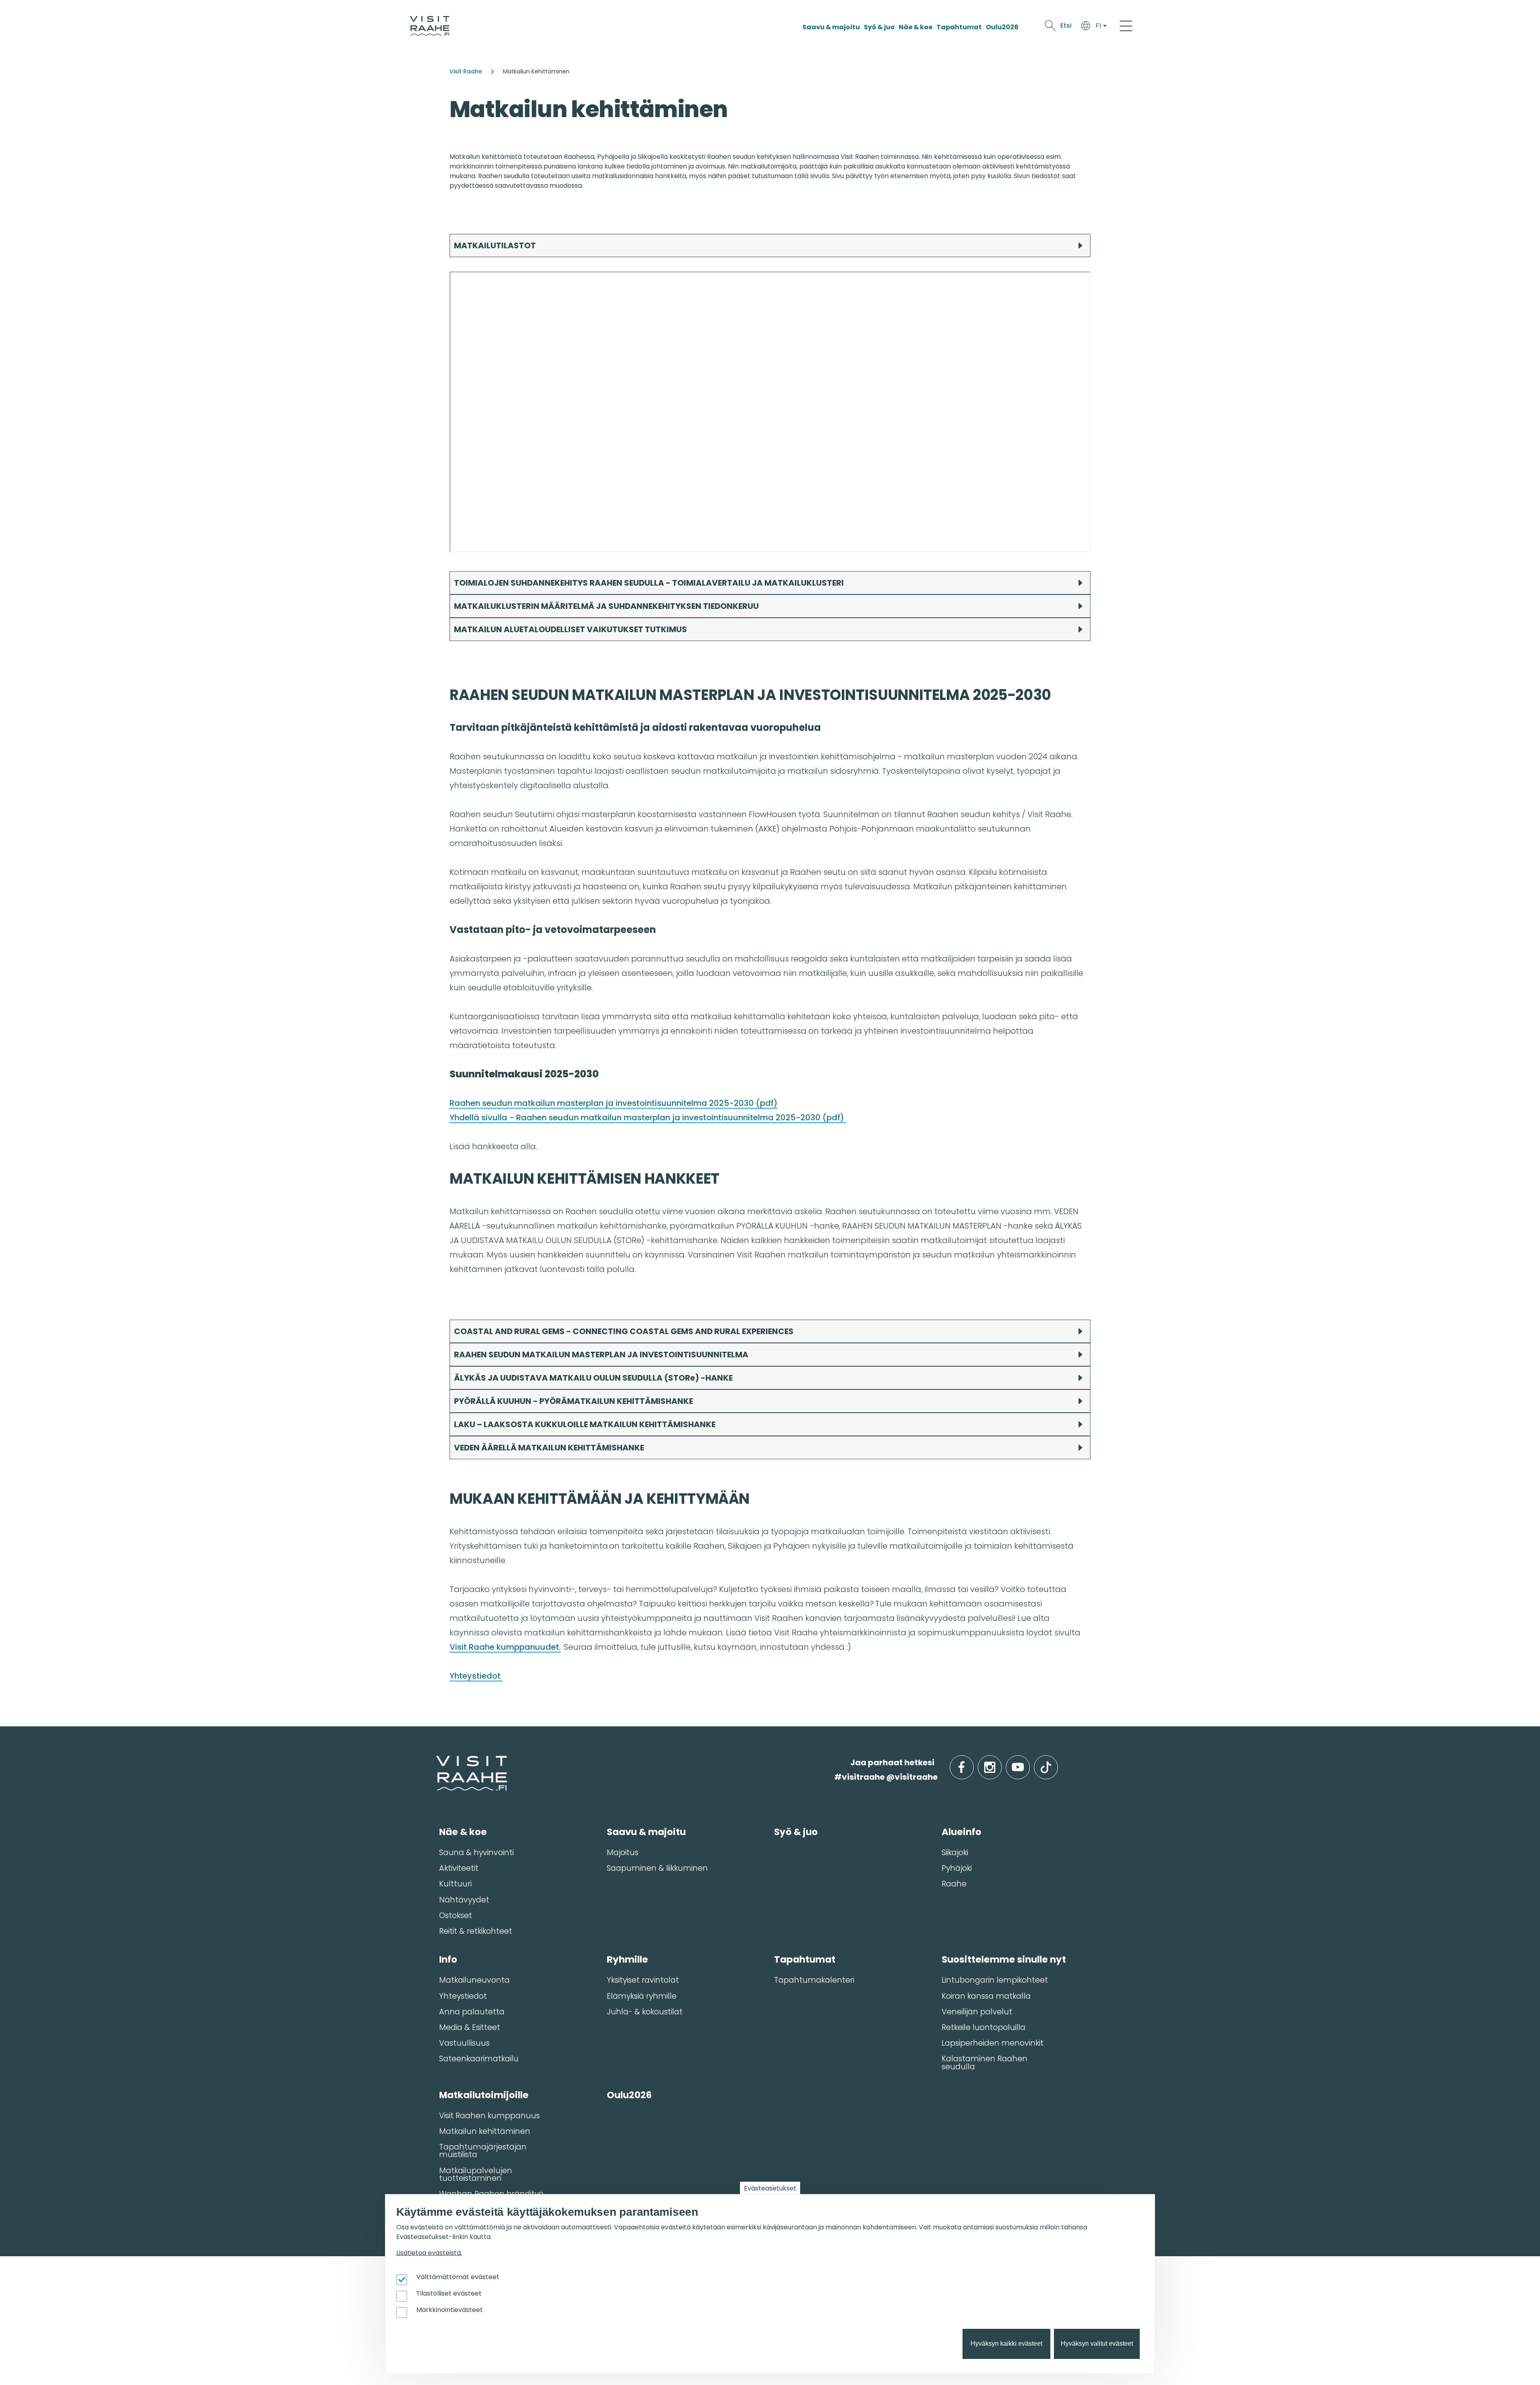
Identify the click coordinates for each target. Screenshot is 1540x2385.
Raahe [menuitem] (954, 1884)
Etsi (1066, 25)
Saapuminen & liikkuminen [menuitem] (657, 1868)
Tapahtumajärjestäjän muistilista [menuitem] (483, 2151)
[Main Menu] (1126, 26)
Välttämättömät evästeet (458, 2277)
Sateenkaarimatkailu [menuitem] (479, 2059)
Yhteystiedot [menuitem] (463, 1996)
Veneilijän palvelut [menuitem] (977, 2012)
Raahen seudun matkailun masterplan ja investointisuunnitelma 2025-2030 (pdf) (614, 1103)
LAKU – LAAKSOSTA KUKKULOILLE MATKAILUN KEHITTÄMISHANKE (586, 1424)
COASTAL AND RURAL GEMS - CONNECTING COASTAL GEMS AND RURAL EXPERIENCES (624, 1331)
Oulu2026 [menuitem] (629, 2095)
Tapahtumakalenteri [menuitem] (814, 1980)
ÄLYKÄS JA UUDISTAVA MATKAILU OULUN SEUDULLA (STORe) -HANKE (594, 1378)
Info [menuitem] (448, 1959)
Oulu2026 (1002, 27)
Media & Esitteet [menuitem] (470, 2027)
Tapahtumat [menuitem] (805, 1959)
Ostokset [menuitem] (456, 1916)
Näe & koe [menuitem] (463, 1832)
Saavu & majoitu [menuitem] (646, 1832)
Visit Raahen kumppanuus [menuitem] (489, 2116)
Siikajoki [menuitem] (955, 1853)
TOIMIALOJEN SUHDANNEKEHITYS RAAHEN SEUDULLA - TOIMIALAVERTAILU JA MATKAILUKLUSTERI (649, 583)
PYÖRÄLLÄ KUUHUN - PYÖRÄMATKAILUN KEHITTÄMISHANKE (574, 1401)
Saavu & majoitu (831, 27)
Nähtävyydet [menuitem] (464, 1900)
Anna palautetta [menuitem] (472, 2012)
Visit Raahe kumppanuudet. (505, 1647)
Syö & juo (879, 27)
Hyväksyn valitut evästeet (1097, 2344)
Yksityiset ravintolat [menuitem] (643, 1980)
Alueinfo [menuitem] (961, 1832)
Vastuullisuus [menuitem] (464, 2043)
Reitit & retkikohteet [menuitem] (476, 1931)
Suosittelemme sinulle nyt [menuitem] (1004, 1959)
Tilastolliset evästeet (449, 2293)
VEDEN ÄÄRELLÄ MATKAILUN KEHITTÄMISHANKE (549, 1448)
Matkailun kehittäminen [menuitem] (485, 2131)
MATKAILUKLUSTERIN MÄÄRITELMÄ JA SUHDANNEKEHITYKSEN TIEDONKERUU (606, 606)
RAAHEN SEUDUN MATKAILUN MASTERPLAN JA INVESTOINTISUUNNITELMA (601, 1355)
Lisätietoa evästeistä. (429, 2253)
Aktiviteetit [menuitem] (459, 1868)
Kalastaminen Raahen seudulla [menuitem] (985, 2063)
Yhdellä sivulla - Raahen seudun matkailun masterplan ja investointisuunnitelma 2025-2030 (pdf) (648, 1117)
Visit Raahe (466, 71)
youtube (1028, 1763)
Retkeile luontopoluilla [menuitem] (984, 2027)
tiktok (1057, 1763)
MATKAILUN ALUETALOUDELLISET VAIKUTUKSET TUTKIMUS (570, 629)
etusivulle (437, 1762)
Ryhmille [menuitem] (627, 1959)
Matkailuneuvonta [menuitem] (474, 1980)
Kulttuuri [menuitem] (455, 1884)
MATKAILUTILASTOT (495, 245)
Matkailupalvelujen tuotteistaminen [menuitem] (476, 2174)
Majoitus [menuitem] (623, 1853)
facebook (972, 1763)
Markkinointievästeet (450, 2310)
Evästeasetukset (770, 2188)
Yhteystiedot (476, 1676)
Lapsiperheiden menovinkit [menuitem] (993, 2043)
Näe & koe (916, 27)
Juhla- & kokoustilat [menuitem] (645, 2012)
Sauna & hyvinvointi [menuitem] (476, 1853)
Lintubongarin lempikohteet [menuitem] (995, 1980)
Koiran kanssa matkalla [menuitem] (986, 1996)
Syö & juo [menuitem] (796, 1832)
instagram (1000, 1763)
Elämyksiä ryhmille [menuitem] (642, 1996)
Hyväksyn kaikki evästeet (1006, 2344)
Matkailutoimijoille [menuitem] (484, 2095)
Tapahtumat (959, 27)
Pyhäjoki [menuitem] (957, 1868)
